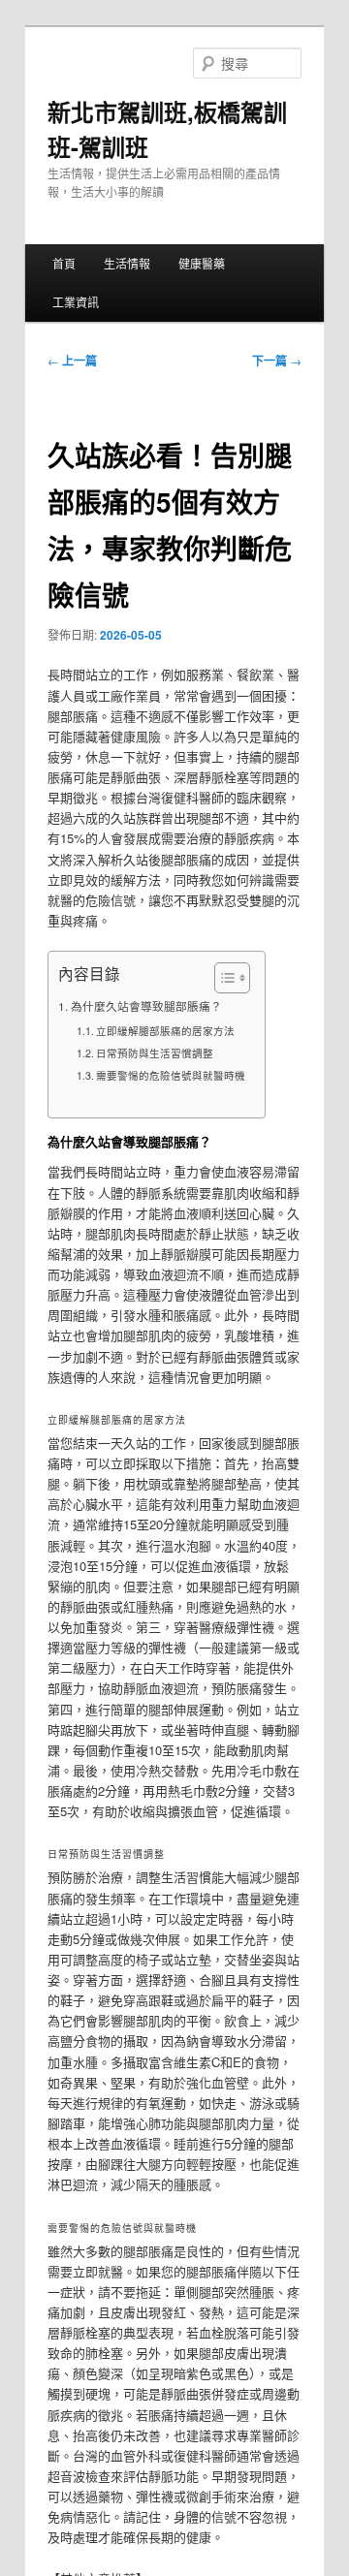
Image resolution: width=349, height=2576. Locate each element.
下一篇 (277, 361)
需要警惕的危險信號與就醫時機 (171, 1075)
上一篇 (72, 361)
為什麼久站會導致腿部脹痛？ (146, 1006)
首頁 (64, 263)
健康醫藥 (202, 263)
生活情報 (127, 263)
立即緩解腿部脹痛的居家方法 (165, 1031)
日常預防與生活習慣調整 (155, 1053)
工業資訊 (76, 302)
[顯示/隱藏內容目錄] (222, 978)
